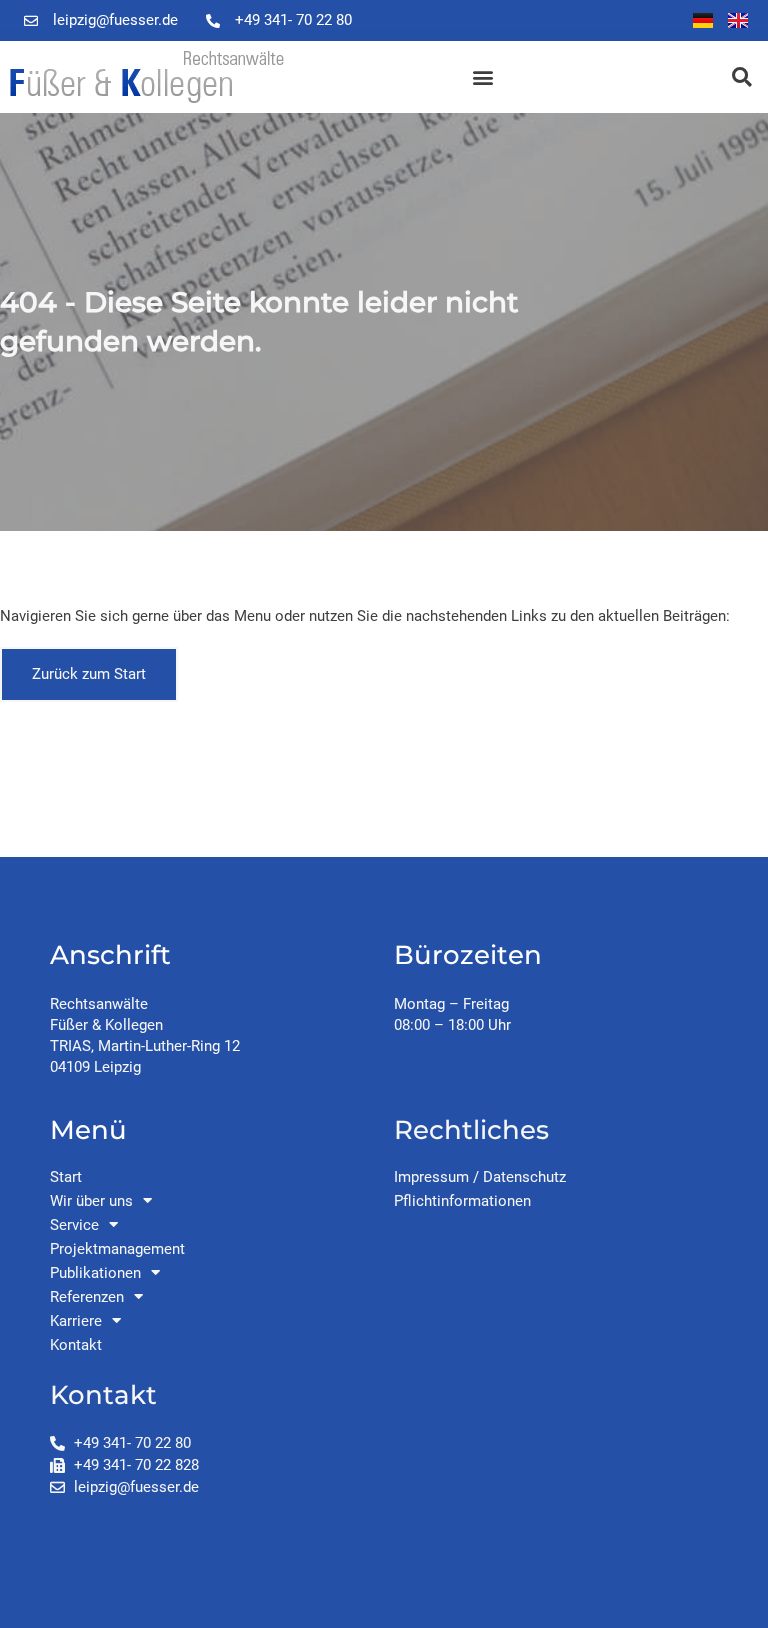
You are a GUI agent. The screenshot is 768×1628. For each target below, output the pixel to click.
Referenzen (87, 1297)
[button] (482, 77)
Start (66, 1177)
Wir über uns (91, 1201)
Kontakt (76, 1345)
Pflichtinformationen (462, 1201)
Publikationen (95, 1273)
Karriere (76, 1321)
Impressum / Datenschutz (480, 1177)
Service (74, 1225)
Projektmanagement (117, 1249)
